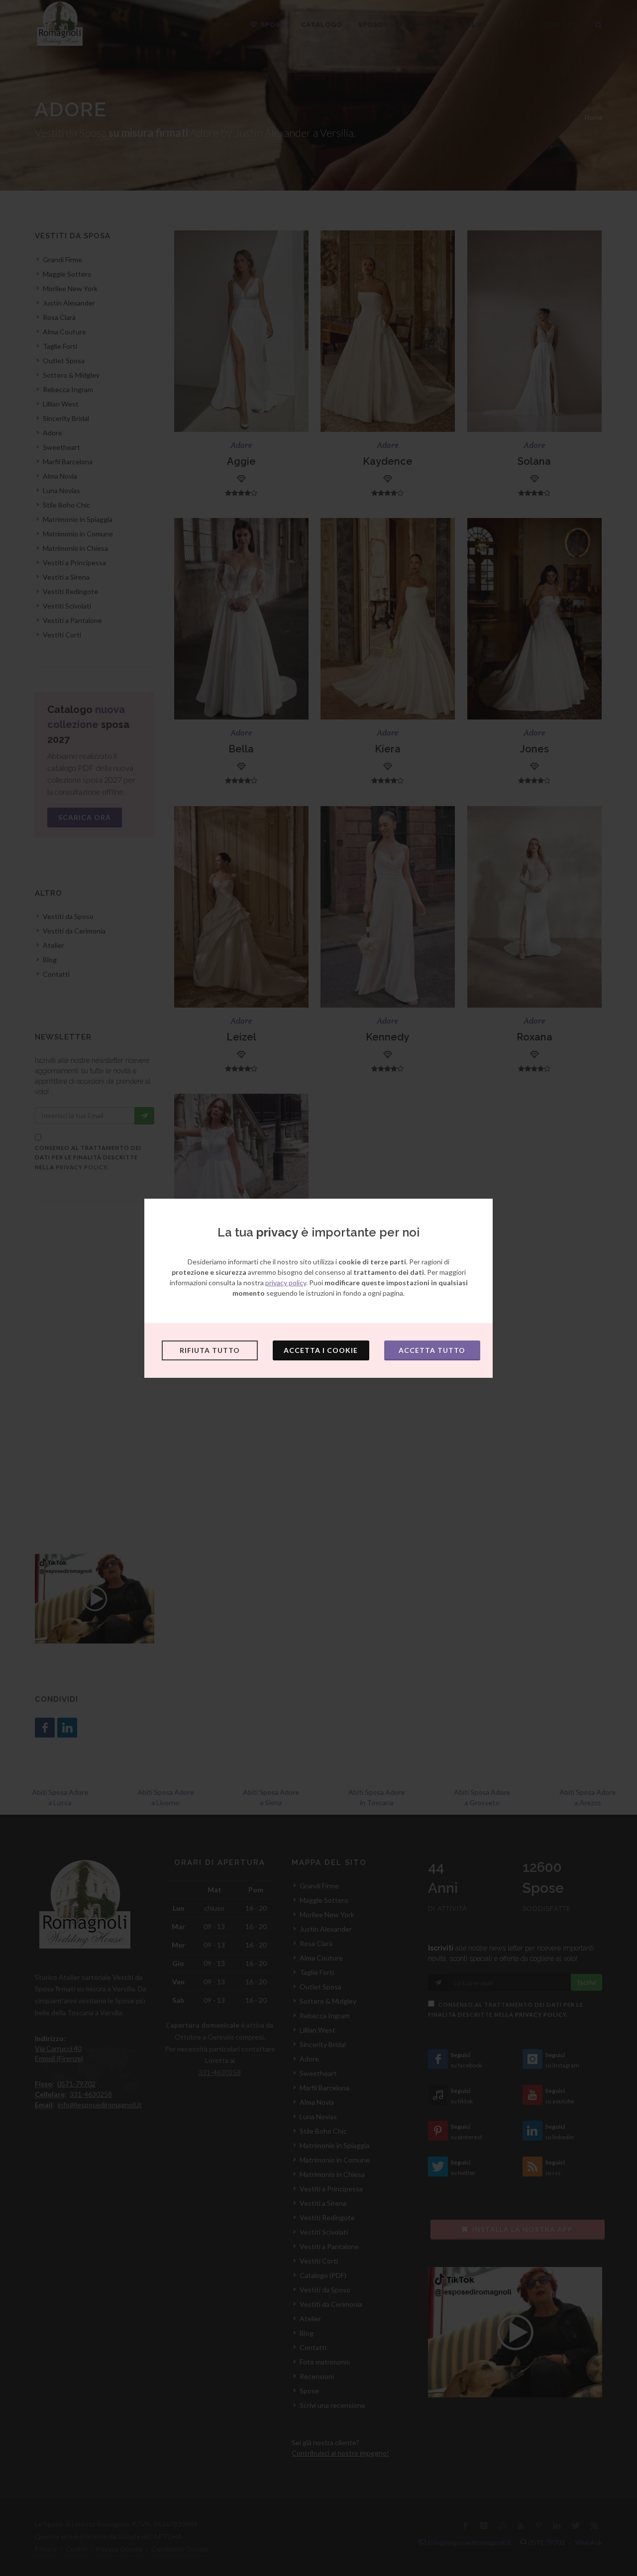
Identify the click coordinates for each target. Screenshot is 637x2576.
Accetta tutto (432, 1350)
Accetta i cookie (321, 1350)
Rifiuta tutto (210, 1350)
